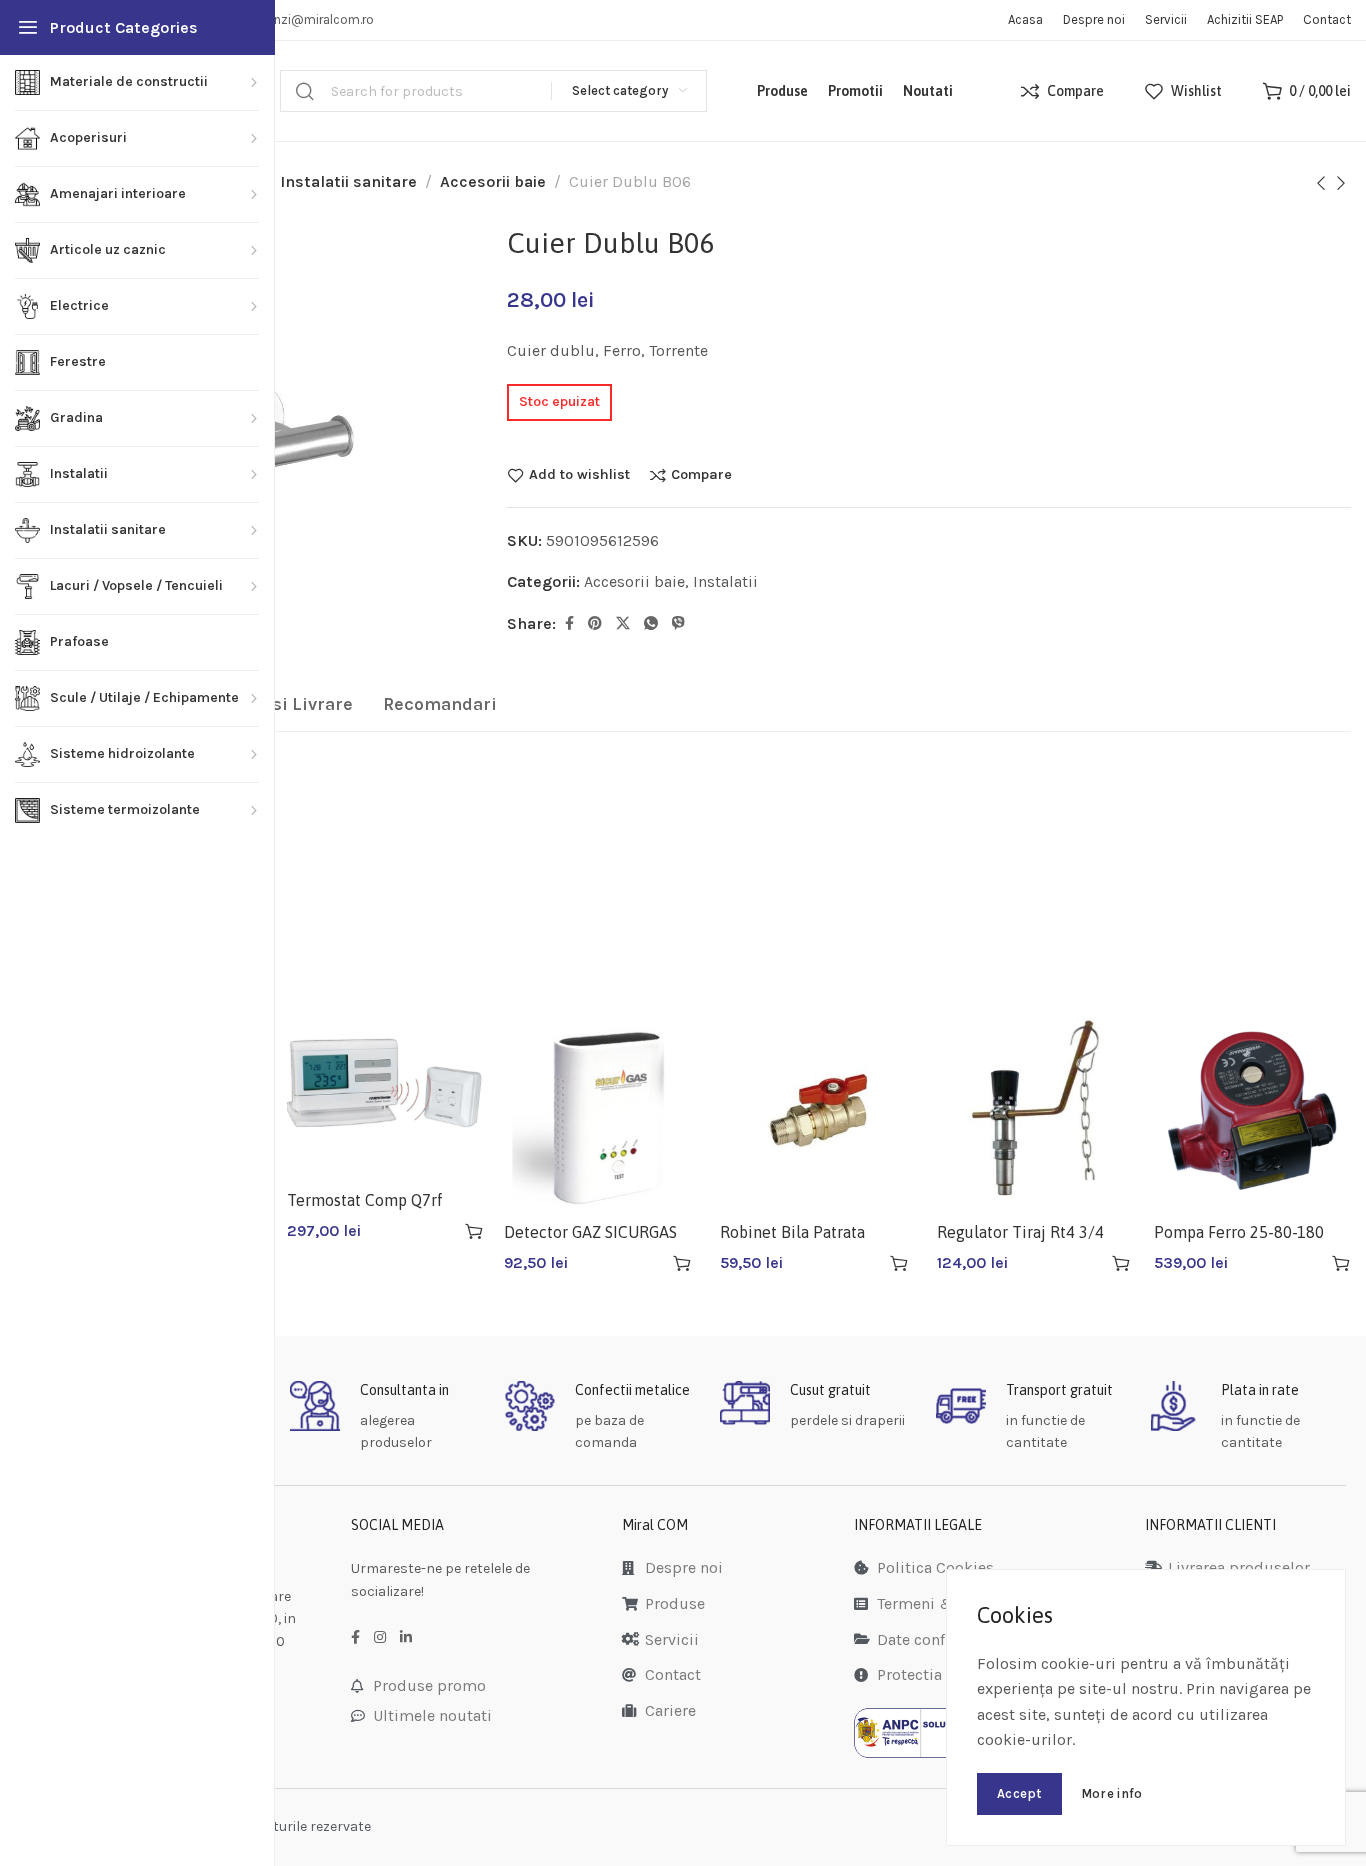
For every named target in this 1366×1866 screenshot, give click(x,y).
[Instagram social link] (380, 1638)
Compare (701, 475)
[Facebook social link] (569, 624)
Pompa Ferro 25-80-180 (1239, 1232)
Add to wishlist (579, 475)
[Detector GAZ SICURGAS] (602, 1110)
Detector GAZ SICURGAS (590, 1232)
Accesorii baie (493, 181)
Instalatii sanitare (348, 181)
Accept (1019, 1793)
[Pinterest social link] (595, 624)
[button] (474, 1231)
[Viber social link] (678, 624)
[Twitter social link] (623, 624)
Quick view (438, 1231)
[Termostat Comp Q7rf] (385, 1094)
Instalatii (725, 581)
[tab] (440, 705)
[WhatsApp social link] (651, 624)
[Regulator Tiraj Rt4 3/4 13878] (1035, 1110)
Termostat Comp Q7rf (365, 1200)
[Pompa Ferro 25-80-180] (1252, 1110)
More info (1112, 1793)
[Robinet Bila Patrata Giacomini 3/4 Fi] (818, 1110)
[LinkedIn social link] (406, 1638)
